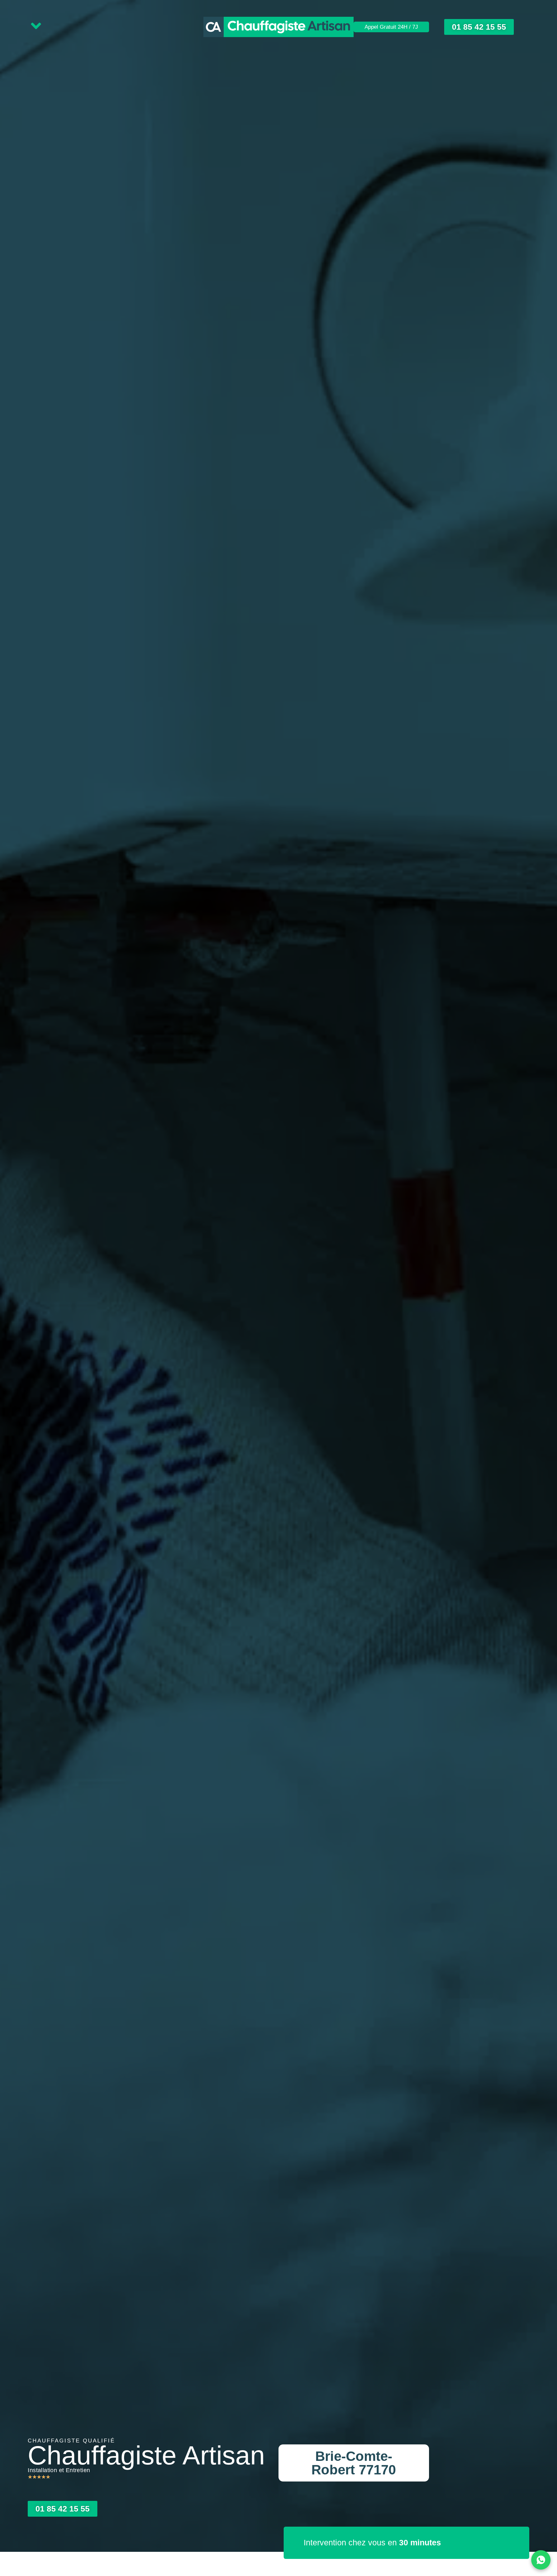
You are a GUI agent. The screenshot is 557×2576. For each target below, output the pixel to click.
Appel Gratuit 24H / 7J (391, 27)
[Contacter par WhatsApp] (541, 2560)
